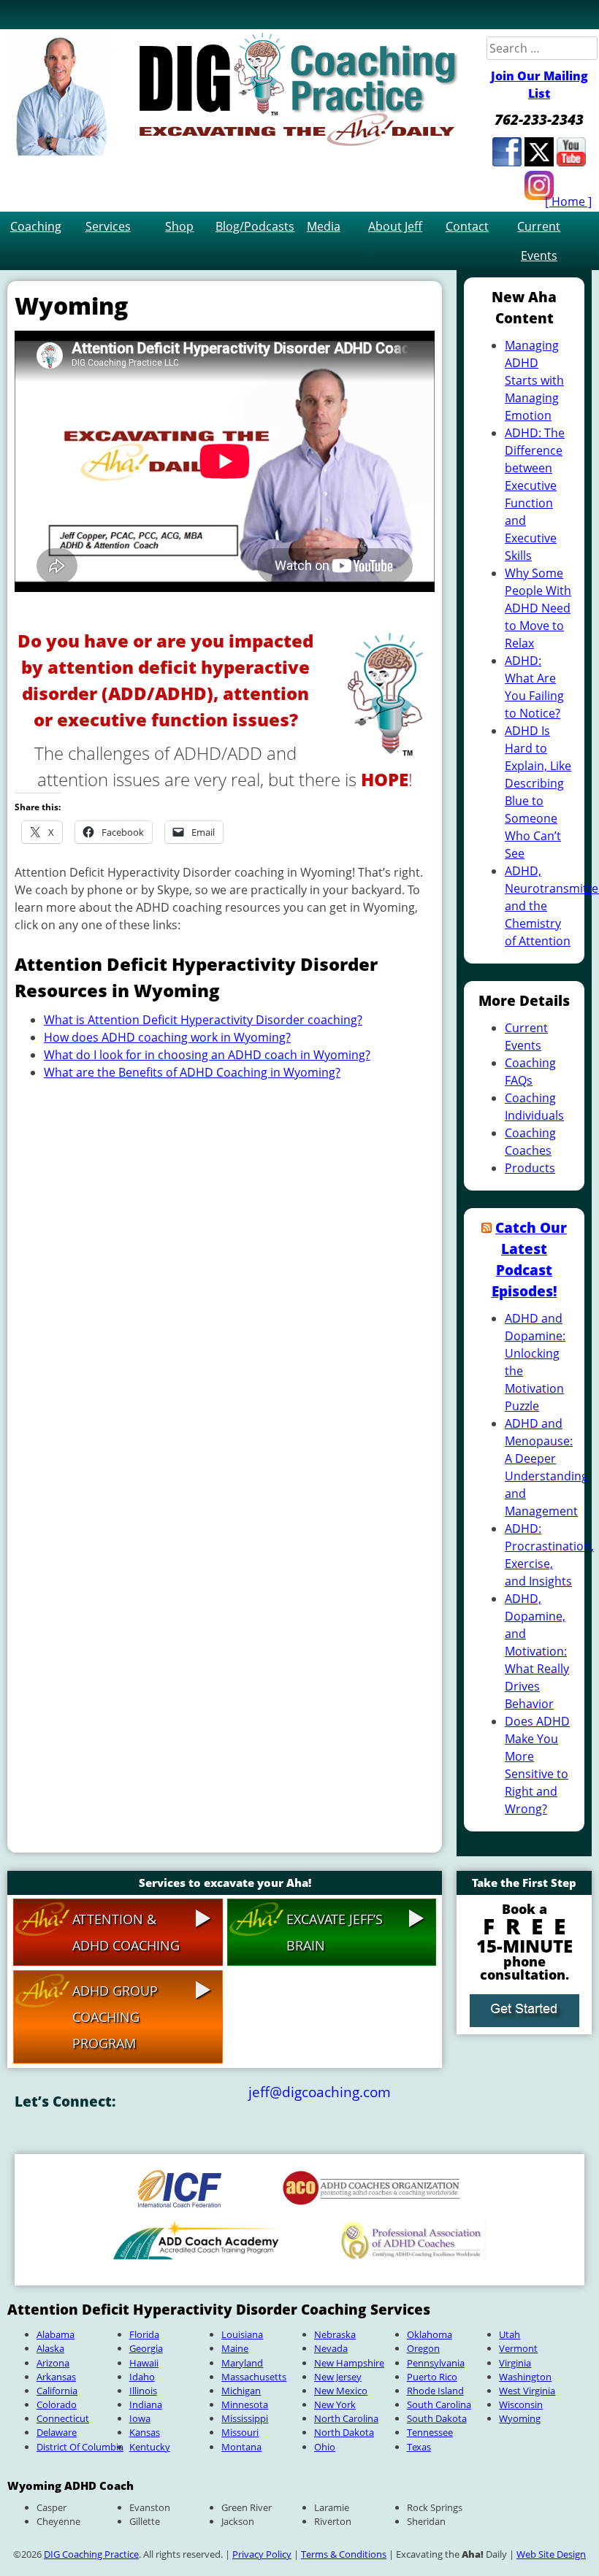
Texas (419, 2447)
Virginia (515, 2363)
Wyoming (520, 2418)
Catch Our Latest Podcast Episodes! (530, 1259)
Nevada (331, 2348)
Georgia (146, 2348)
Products (530, 1168)
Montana (241, 2447)
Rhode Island (435, 2391)
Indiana (146, 2404)
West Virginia (527, 2391)
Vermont (518, 2348)
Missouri (240, 2432)
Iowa (140, 2418)
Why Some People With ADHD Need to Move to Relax (538, 608)
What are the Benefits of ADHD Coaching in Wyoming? (192, 1072)
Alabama (56, 2334)
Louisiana (242, 2334)
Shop (179, 226)
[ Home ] (568, 201)
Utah (510, 2334)
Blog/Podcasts (251, 226)
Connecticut (63, 2418)
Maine (235, 2348)
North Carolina (346, 2418)
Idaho (142, 2377)
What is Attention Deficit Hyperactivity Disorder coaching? (203, 1020)
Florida (144, 2334)
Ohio (325, 2447)
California (57, 2391)
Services (108, 226)
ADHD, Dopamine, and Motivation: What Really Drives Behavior (537, 1651)
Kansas (145, 2432)
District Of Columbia (80, 2447)
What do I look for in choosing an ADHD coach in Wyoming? (207, 1055)
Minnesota (245, 2404)
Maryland (242, 2363)
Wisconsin (521, 2404)
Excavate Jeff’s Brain (335, 1932)
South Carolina (439, 2404)
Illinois (143, 2391)
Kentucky (150, 2447)
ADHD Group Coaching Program (115, 2017)
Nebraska (335, 2334)
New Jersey (338, 2377)
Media (324, 226)
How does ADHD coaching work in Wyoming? (167, 1037)
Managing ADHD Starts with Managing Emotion (534, 380)
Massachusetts (254, 2377)
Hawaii (144, 2363)
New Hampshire (349, 2363)
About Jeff (395, 226)
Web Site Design (551, 2554)
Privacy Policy (262, 2554)
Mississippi (245, 2418)
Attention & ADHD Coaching (126, 1932)
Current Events (539, 241)
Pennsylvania (436, 2363)
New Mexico (341, 2391)
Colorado (57, 2404)
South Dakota (437, 2418)
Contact (467, 226)
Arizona (53, 2363)
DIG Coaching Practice (91, 2554)
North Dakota (344, 2432)
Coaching (36, 226)
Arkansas (56, 2377)
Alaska (50, 2348)
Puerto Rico (432, 2377)
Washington (525, 2377)
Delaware (57, 2432)
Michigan (241, 2391)
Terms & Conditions (344, 2554)
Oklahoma (430, 2334)
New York (335, 2404)
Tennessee (430, 2432)
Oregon (423, 2348)
